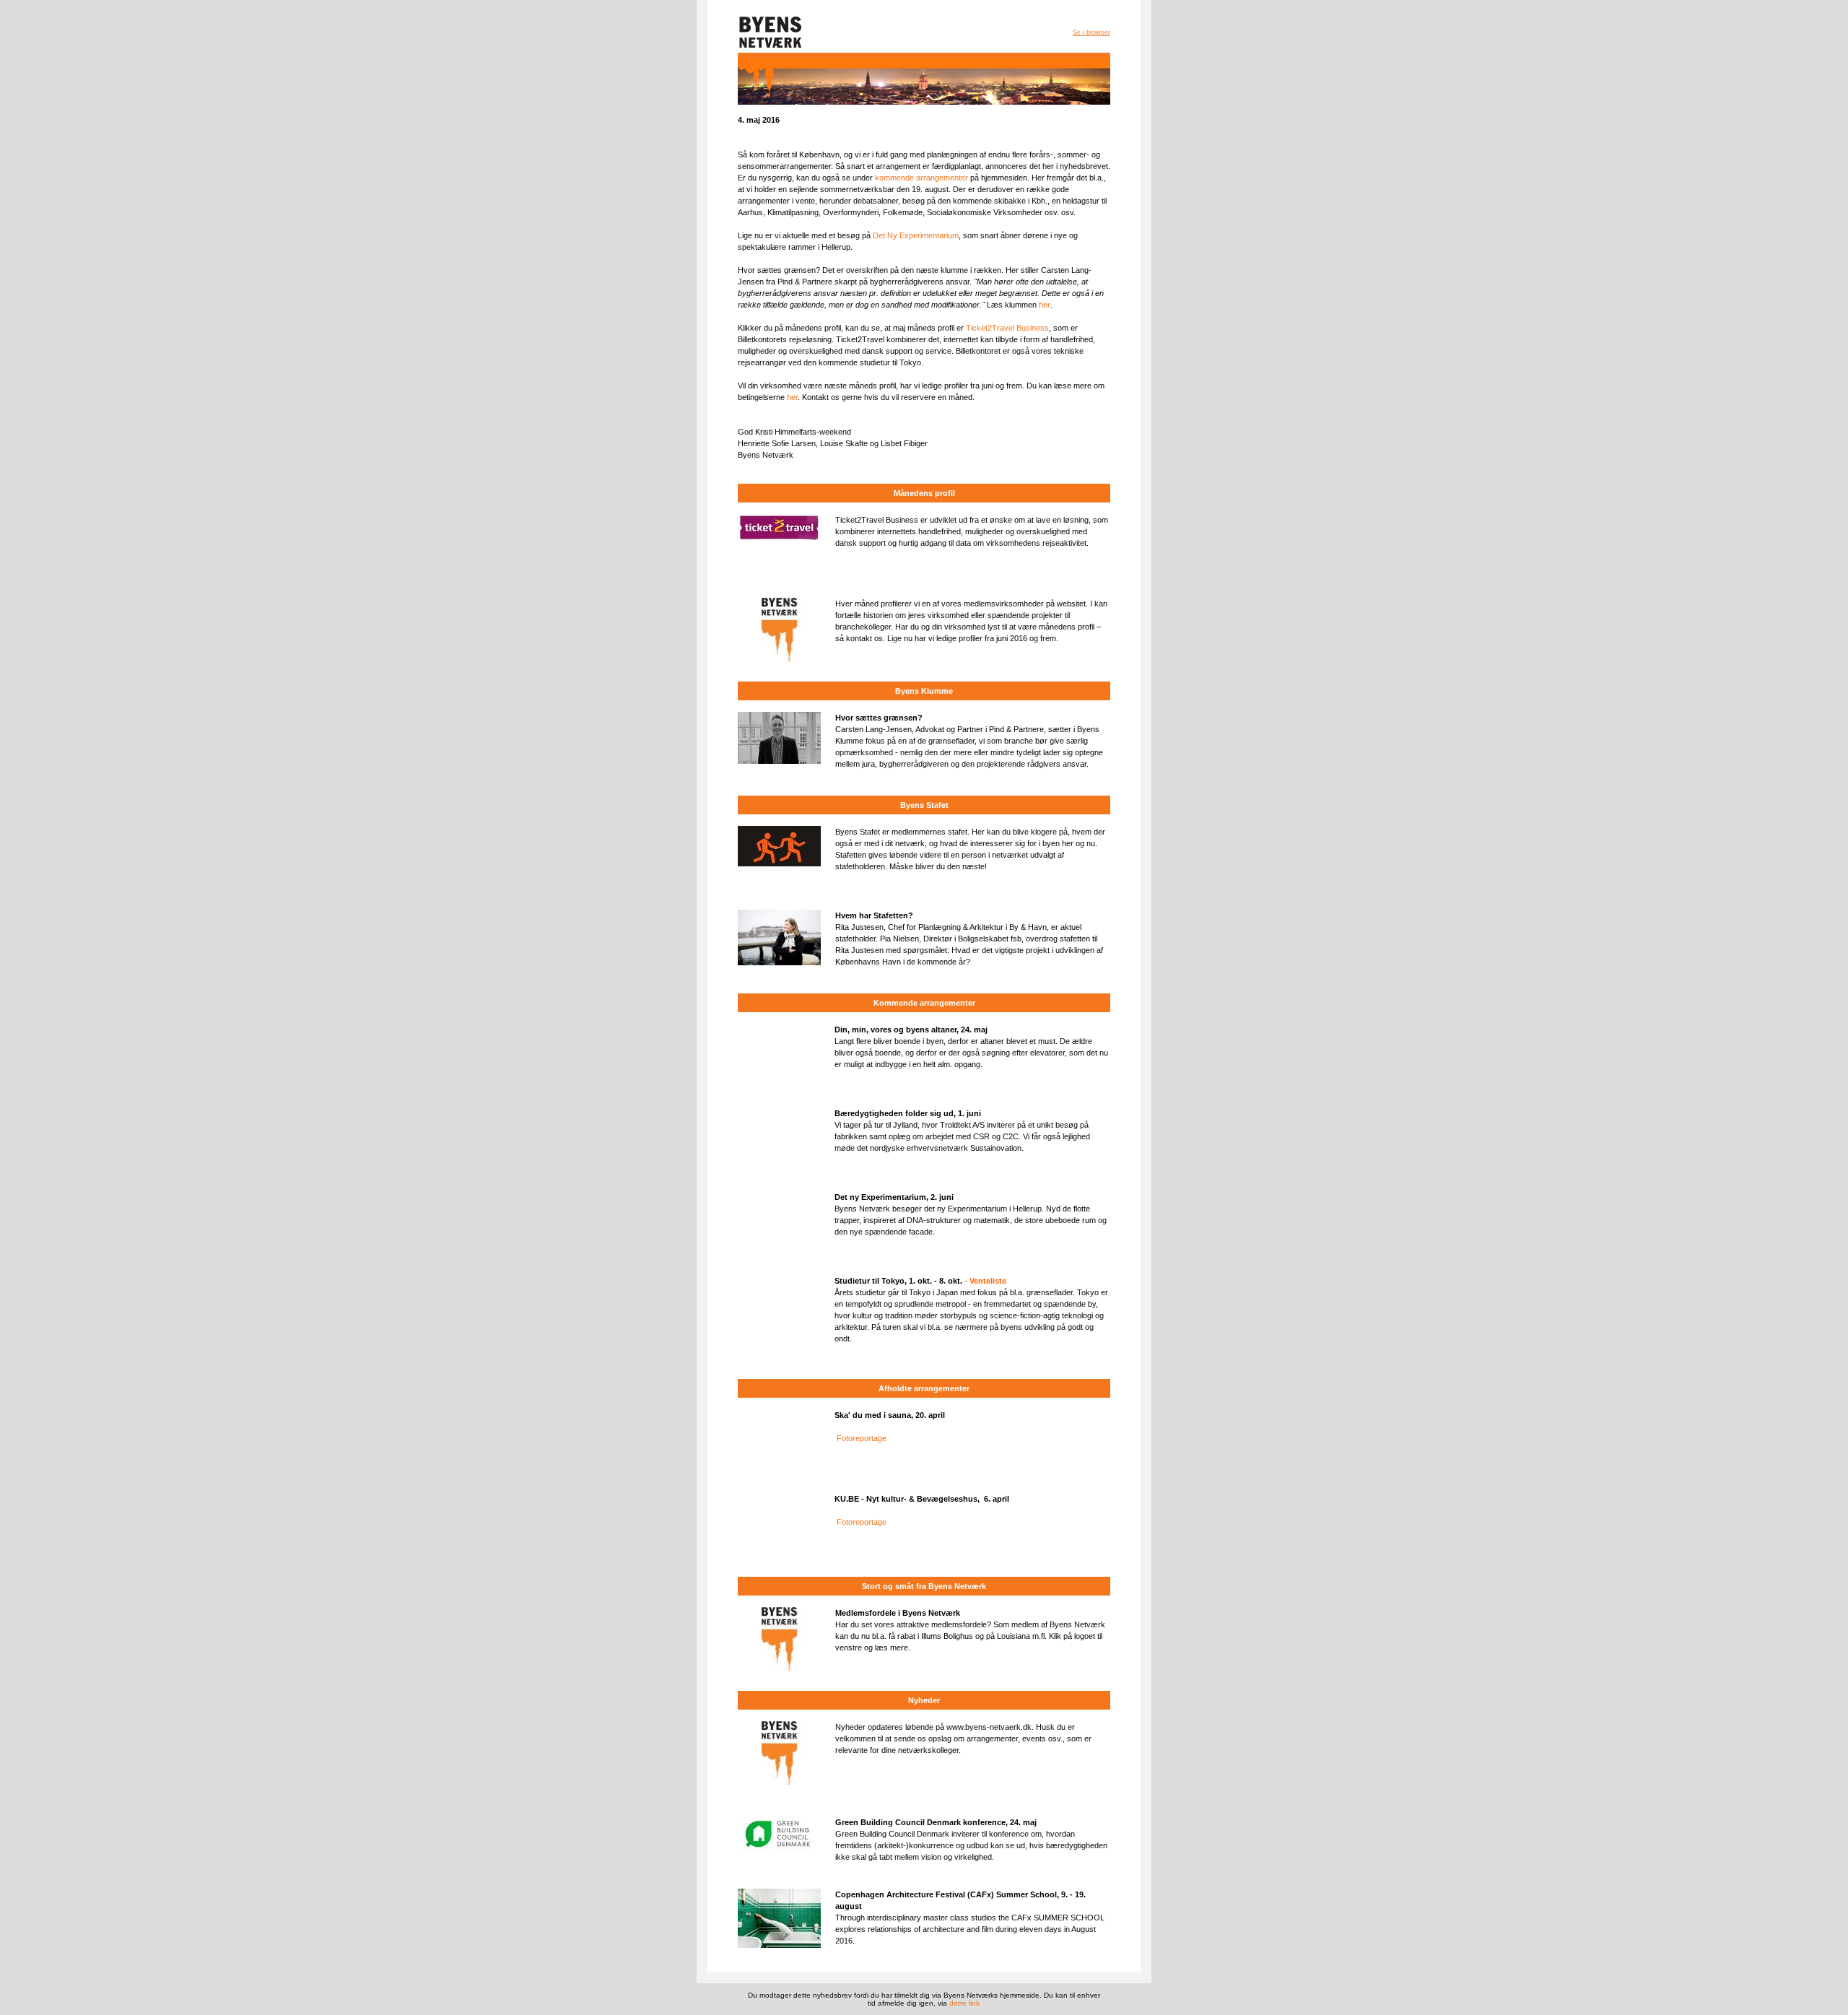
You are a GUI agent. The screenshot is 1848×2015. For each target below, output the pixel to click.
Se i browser (1091, 32)
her (1045, 305)
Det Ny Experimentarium (916, 235)
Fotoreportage (862, 1438)
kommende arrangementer (921, 178)
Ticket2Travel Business (1007, 328)
